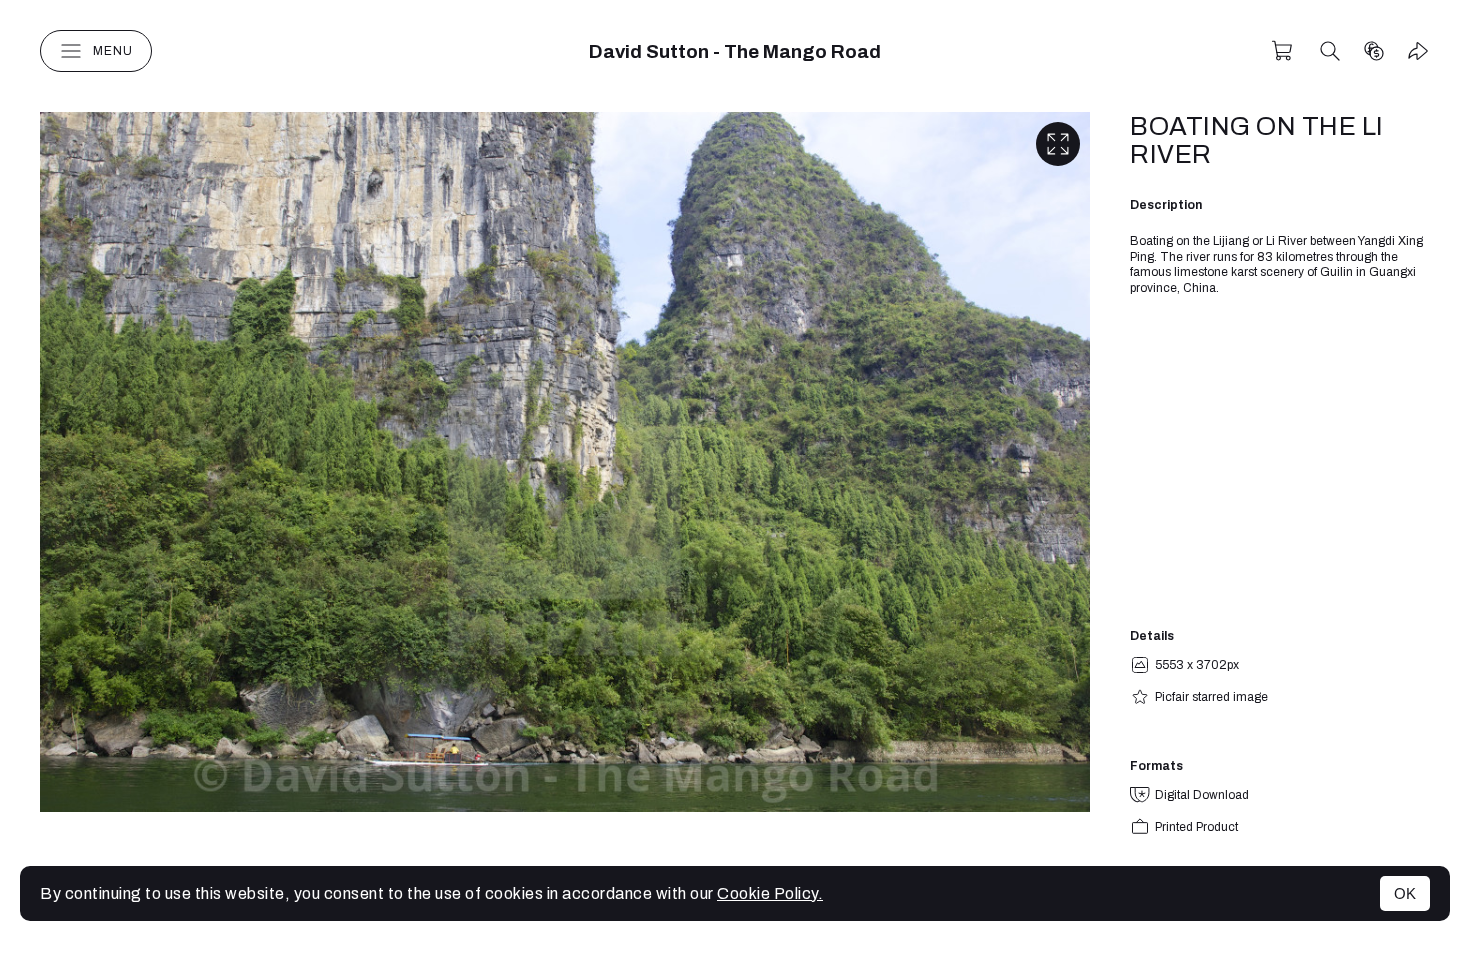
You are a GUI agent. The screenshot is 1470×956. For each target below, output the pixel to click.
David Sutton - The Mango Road (735, 51)
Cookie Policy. (770, 893)
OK (1405, 893)
